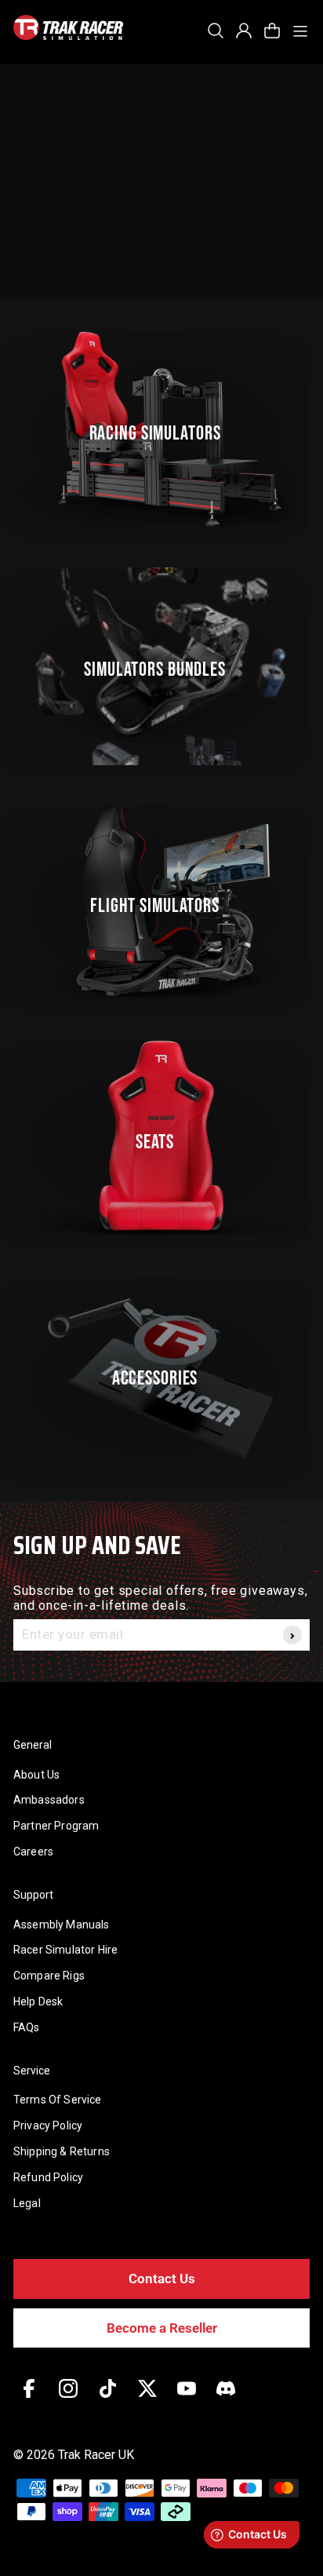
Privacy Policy (48, 2125)
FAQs (27, 2027)
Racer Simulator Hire (65, 1950)
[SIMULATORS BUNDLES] (161, 666)
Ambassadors (49, 1800)
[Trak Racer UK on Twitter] (147, 2400)
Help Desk (38, 2001)
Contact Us (162, 2279)
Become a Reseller (162, 2328)
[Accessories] (161, 1375)
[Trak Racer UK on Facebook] (29, 2400)
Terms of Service (58, 2100)
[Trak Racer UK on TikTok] (108, 2400)
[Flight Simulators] (161, 903)
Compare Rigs (49, 1976)
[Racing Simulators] (161, 430)
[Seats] (161, 1139)
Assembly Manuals (62, 1925)
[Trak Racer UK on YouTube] (187, 2400)
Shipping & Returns (62, 2151)
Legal (27, 2203)
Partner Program (56, 1826)
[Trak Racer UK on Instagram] (68, 2400)
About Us (36, 1775)
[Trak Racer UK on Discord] (226, 2400)
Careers (33, 1852)
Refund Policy (48, 2177)
